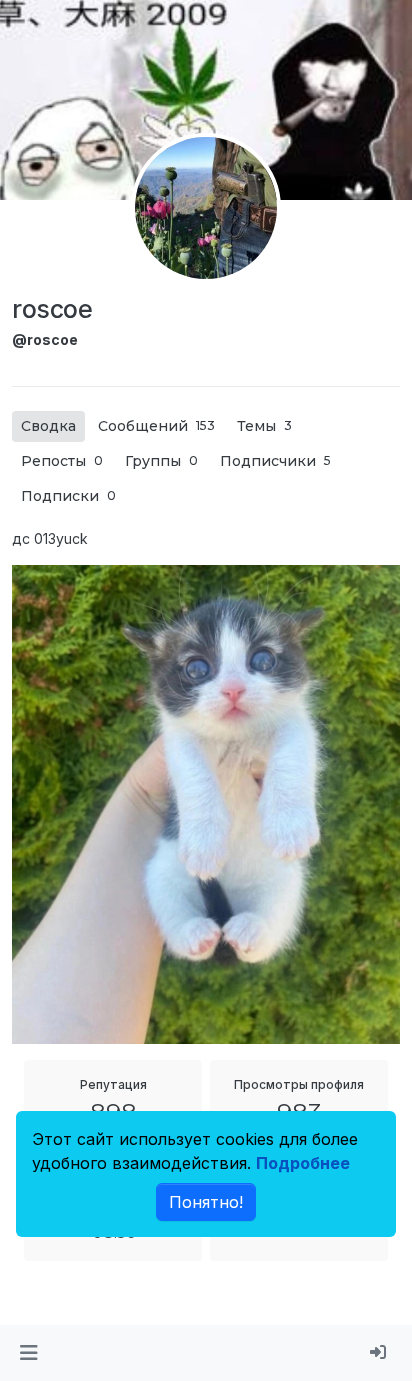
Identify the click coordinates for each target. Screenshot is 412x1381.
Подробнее (303, 1163)
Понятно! (206, 1202)
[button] (28, 1353)
